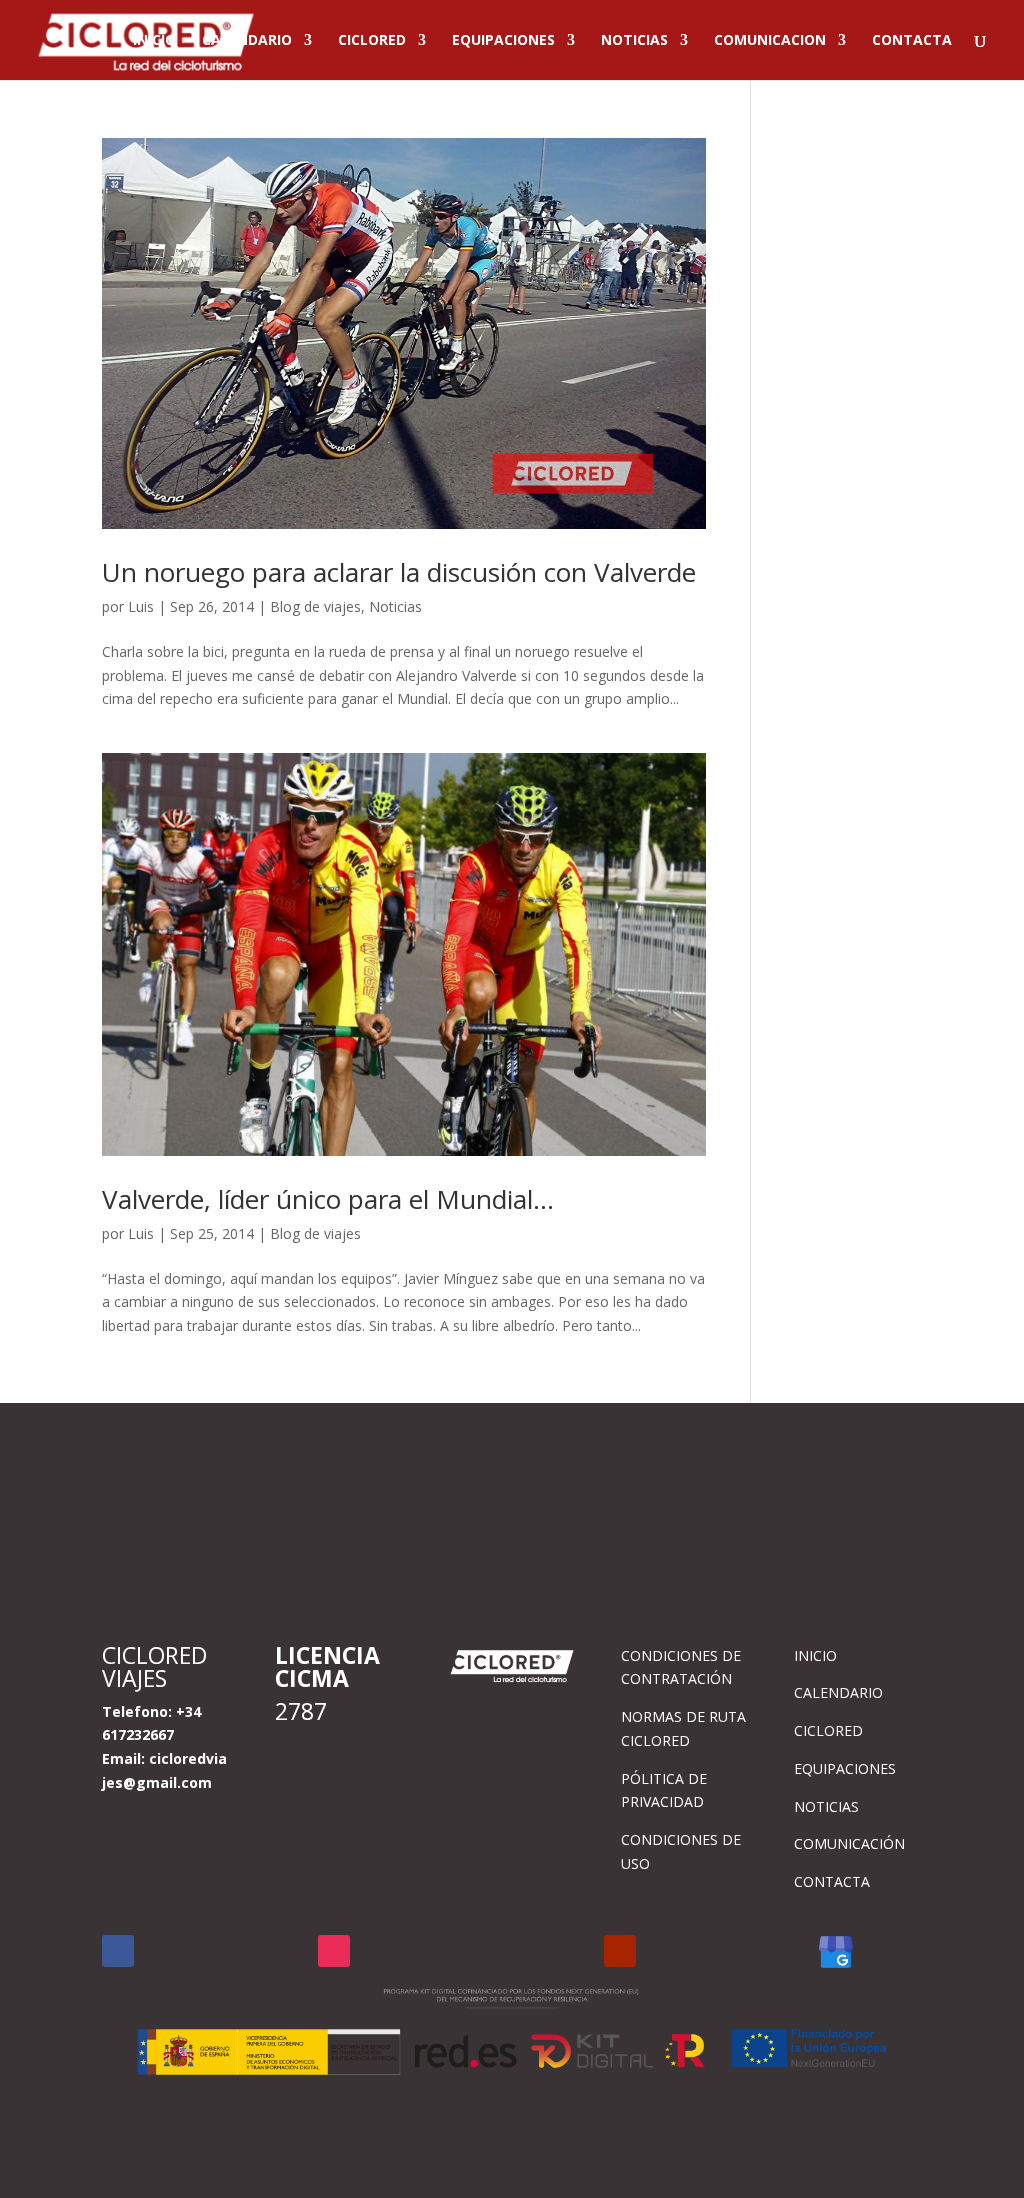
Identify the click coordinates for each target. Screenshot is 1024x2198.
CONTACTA (912, 41)
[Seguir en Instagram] (334, 1951)
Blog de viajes (315, 606)
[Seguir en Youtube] (620, 1951)
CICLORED (372, 41)
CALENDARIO (247, 41)
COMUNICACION (770, 41)
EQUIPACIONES (503, 41)
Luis (141, 606)
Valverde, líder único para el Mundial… (328, 1199)
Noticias (395, 606)
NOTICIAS (634, 41)
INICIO (154, 41)
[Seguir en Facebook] (118, 1951)
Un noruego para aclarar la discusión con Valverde (399, 572)
